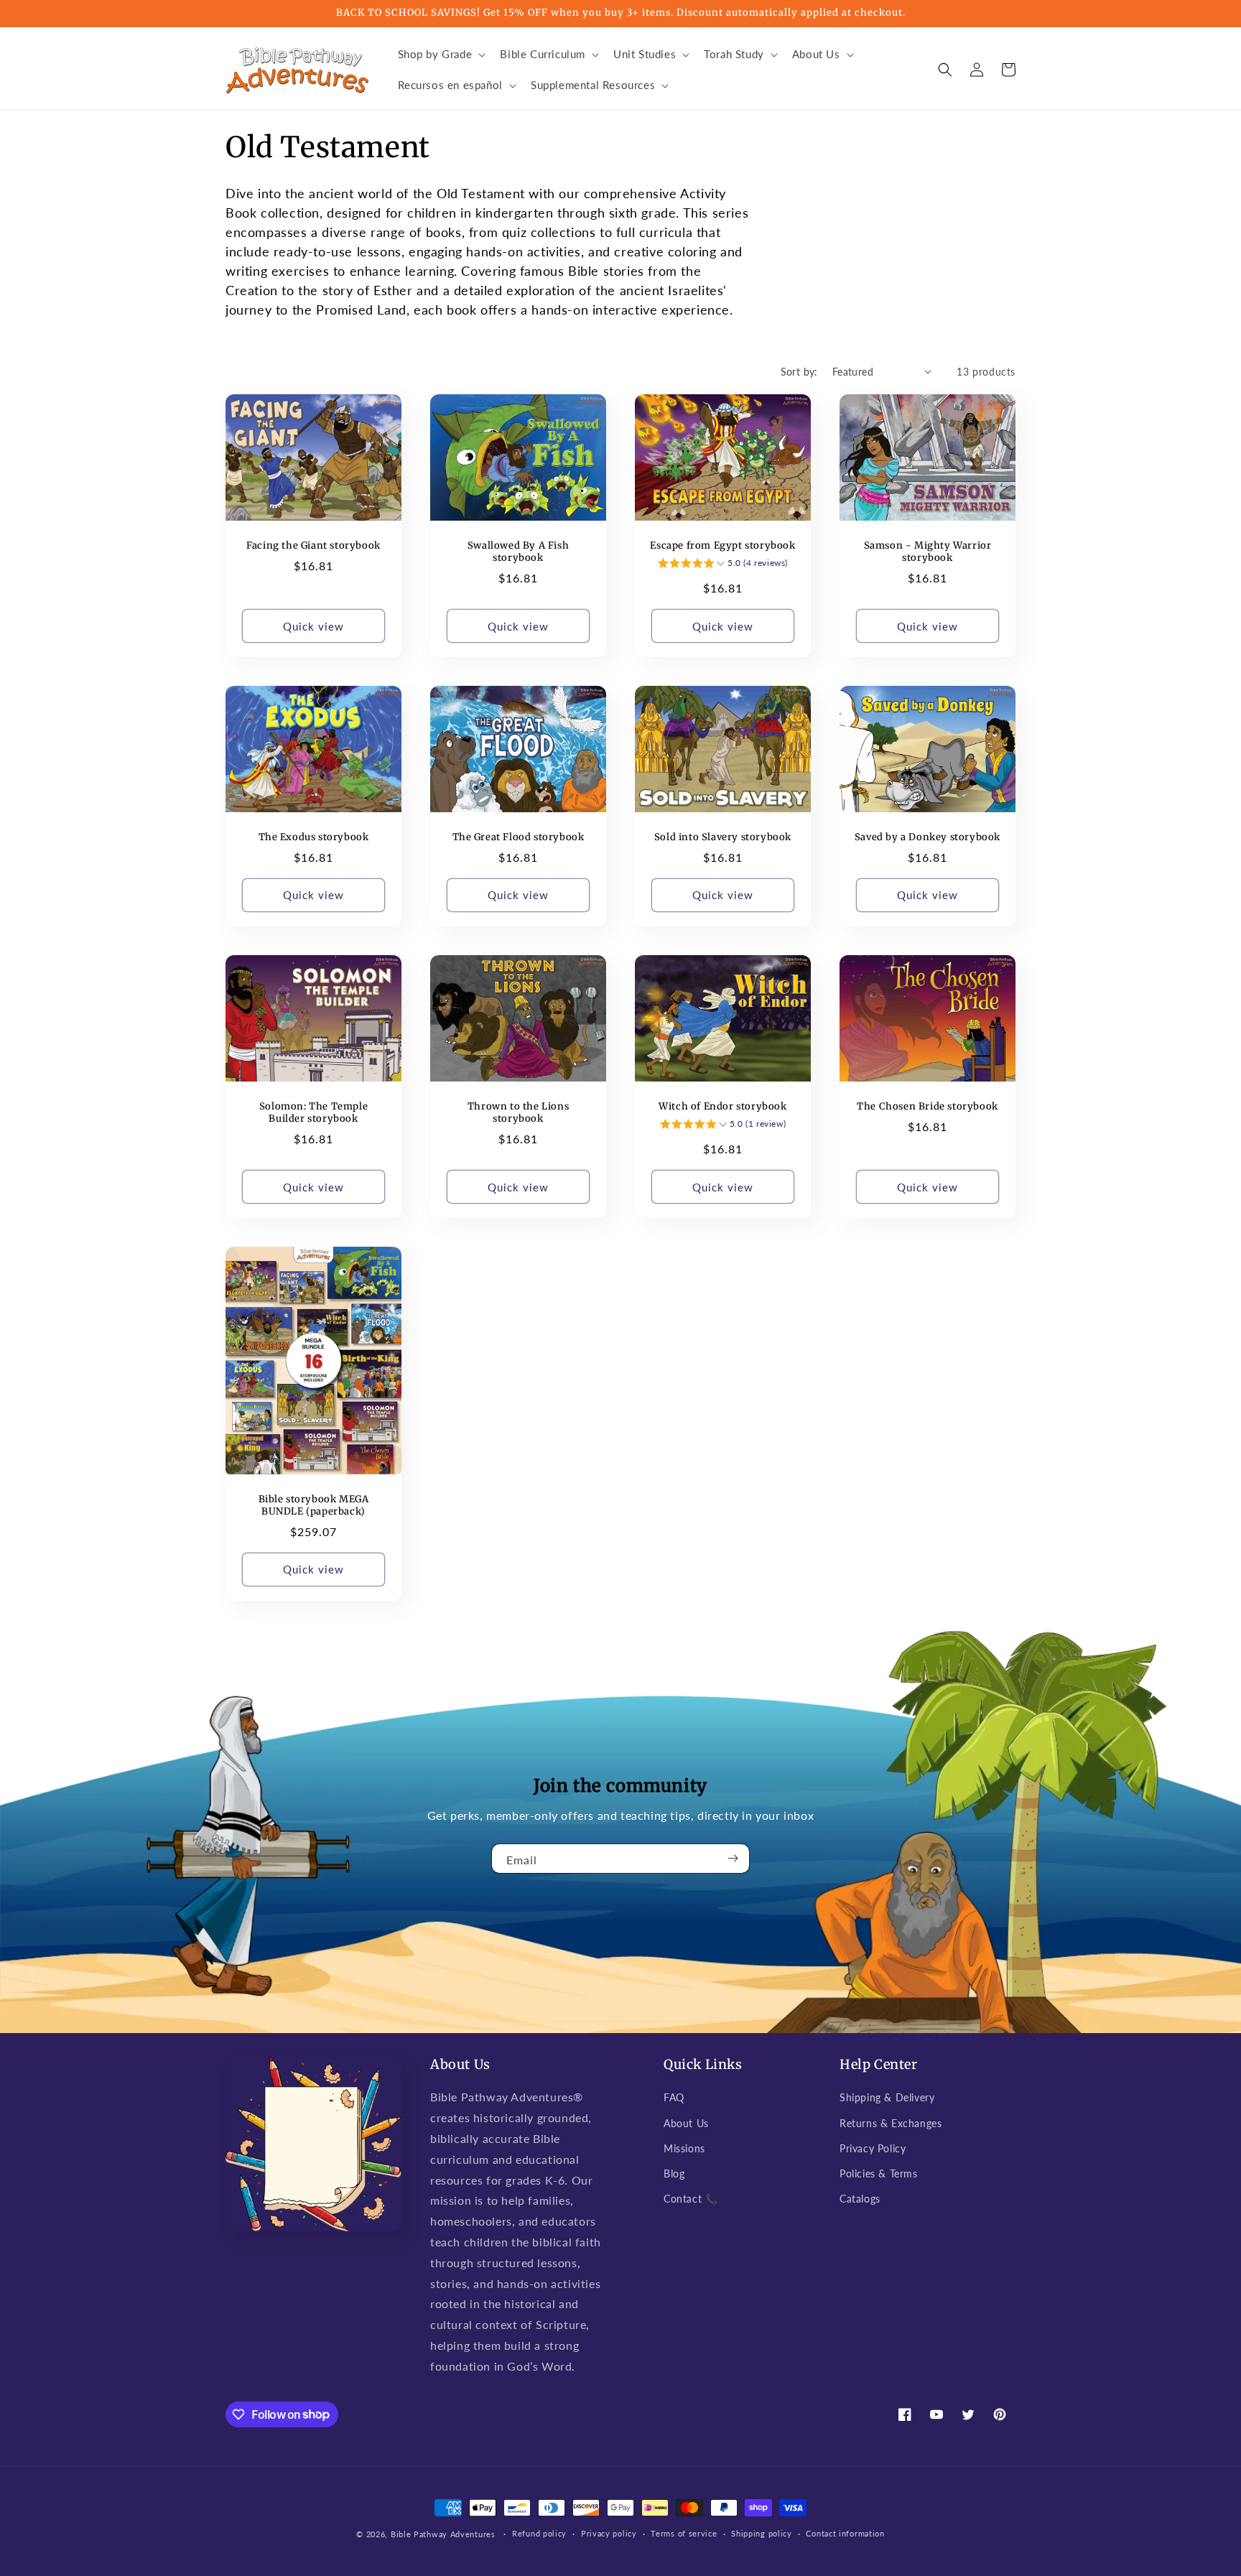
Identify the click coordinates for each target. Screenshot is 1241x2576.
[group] (723, 565)
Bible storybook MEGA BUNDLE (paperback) (314, 1506)
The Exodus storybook (314, 837)
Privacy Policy (873, 2148)
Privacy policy (609, 2533)
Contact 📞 (691, 2199)
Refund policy (539, 2533)
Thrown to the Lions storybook (518, 1113)
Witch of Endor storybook (722, 1107)
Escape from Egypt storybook (722, 546)
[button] (441, 55)
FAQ (674, 2097)
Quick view (313, 626)
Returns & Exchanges (891, 2123)
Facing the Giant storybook (313, 546)
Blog (674, 2173)
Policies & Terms (879, 2173)
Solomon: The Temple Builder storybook (313, 1113)
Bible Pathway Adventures (443, 2534)
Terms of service (684, 2533)
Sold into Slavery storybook (723, 837)
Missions (684, 2148)
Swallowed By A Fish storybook (518, 552)
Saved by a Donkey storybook (928, 837)
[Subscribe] (733, 1859)
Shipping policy (762, 2533)
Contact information (845, 2533)
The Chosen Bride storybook (928, 1107)
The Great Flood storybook (519, 837)
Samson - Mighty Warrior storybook (928, 552)
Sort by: (799, 372)
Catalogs (860, 2199)
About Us (686, 2123)
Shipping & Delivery (887, 2097)
